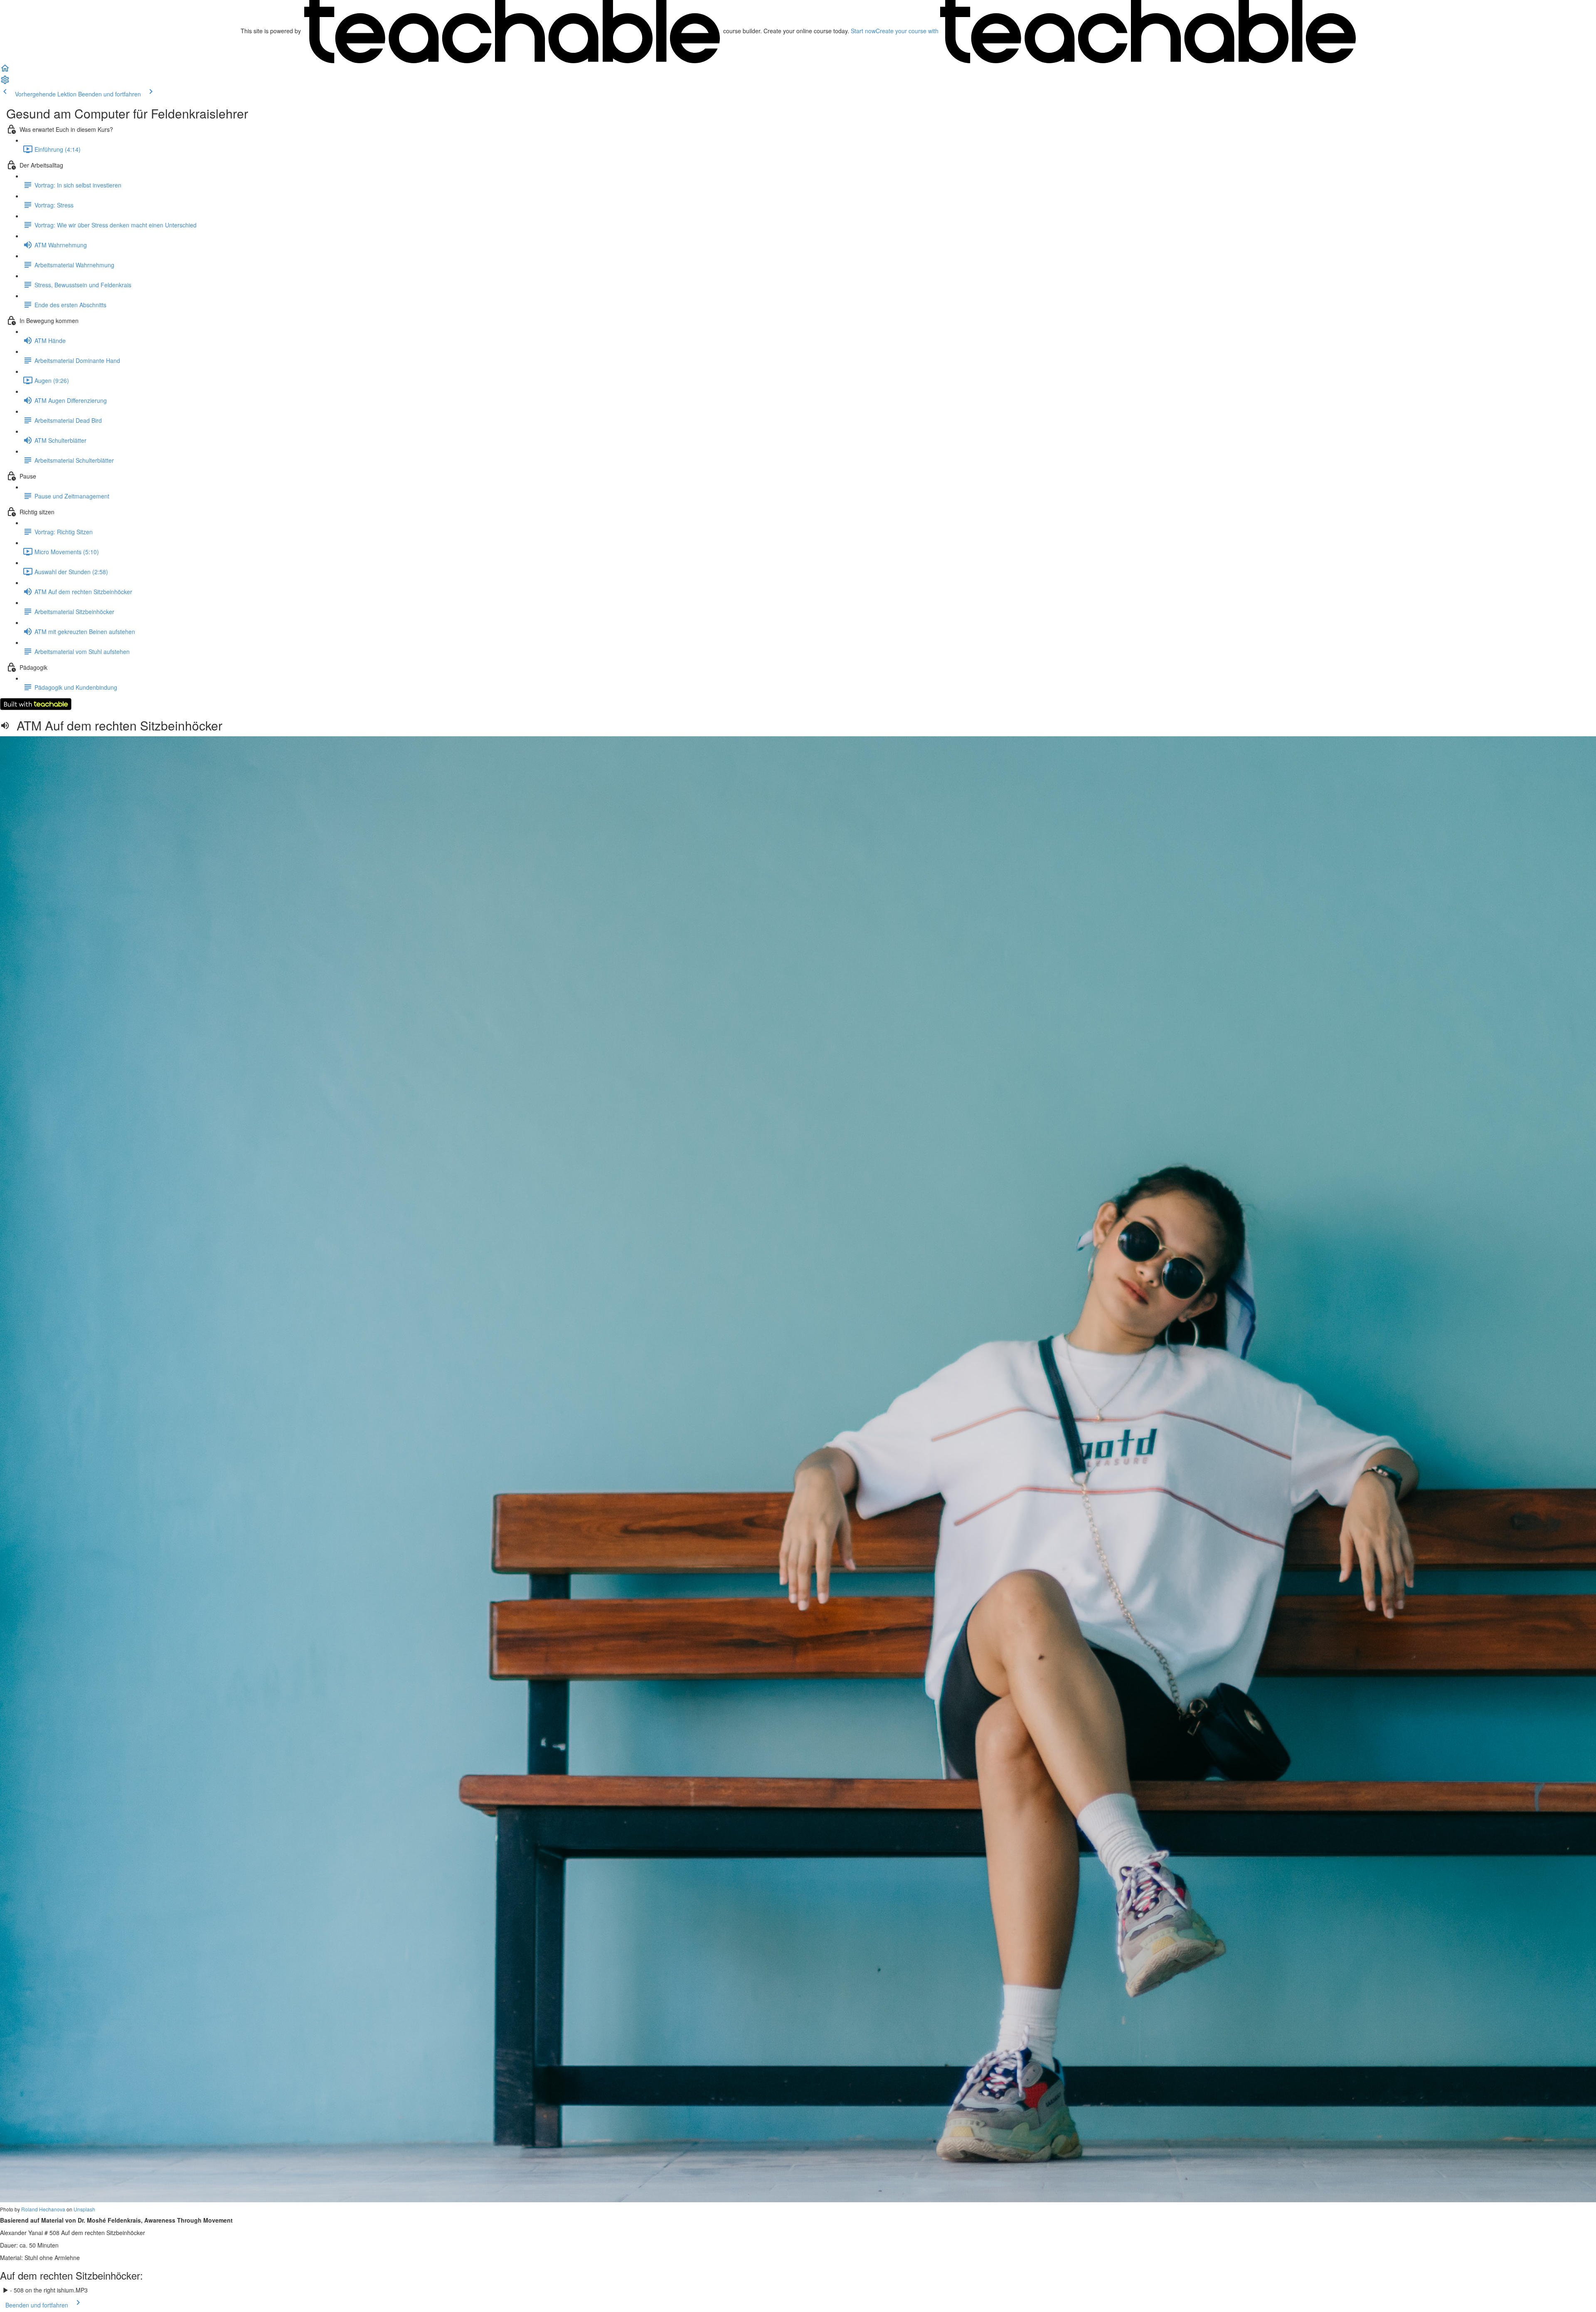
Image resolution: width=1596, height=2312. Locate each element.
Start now (863, 31)
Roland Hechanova (43, 2209)
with (908, 31)
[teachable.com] (512, 31)
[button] (5, 71)
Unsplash (84, 2209)
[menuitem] (5, 82)
